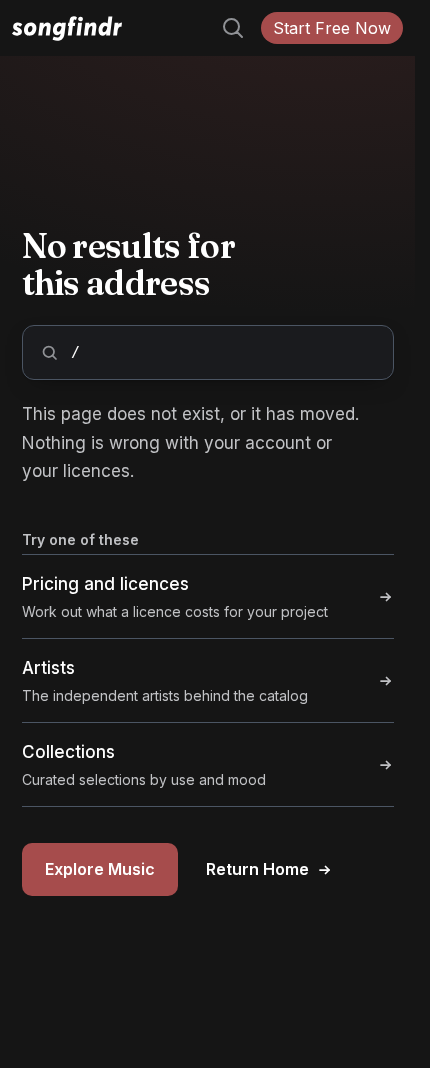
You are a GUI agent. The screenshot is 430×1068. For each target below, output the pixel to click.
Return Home (257, 869)
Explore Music (100, 869)
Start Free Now (332, 28)
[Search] (225, 28)
